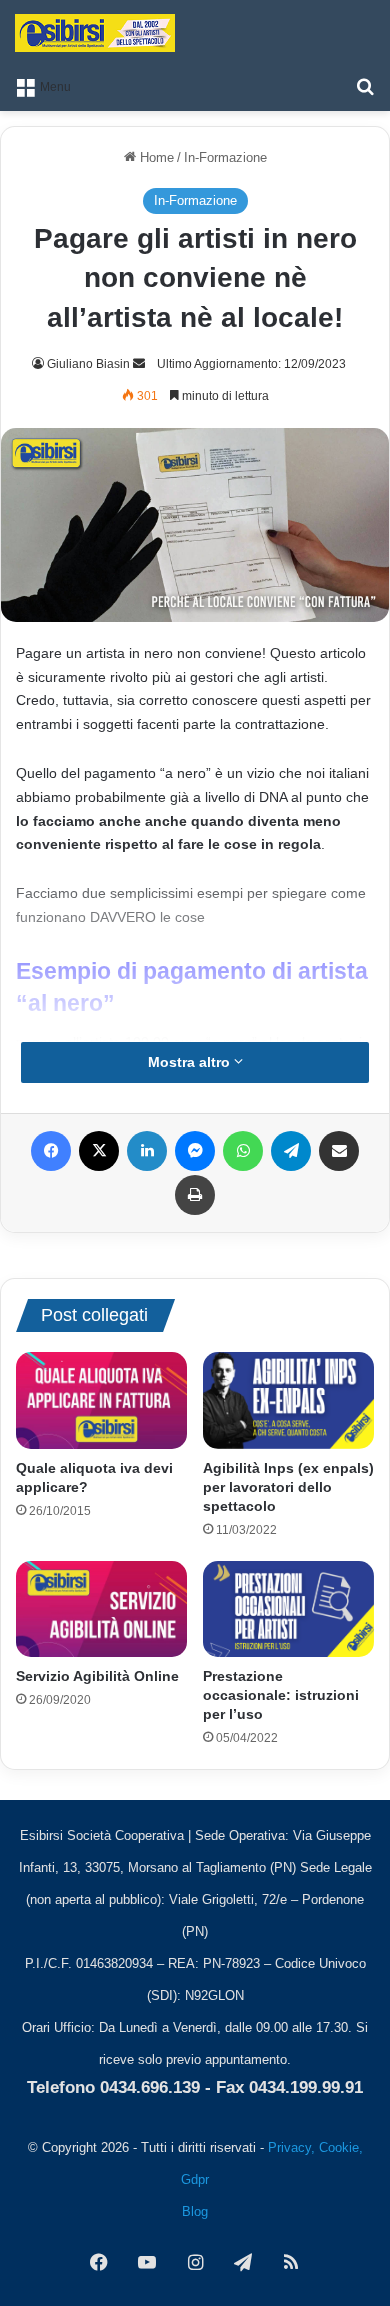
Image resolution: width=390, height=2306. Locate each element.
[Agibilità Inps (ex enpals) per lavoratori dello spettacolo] (288, 1400)
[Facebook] (51, 1151)
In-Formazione (225, 157)
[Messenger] (195, 1151)
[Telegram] (291, 1151)
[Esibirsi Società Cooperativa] (95, 33)
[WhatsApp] (243, 1151)
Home (155, 157)
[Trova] (365, 86)
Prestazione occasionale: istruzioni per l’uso (281, 1695)
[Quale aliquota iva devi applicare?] (101, 1400)
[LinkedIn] (147, 1151)
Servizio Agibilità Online (97, 1676)
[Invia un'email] (139, 364)
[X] (99, 1151)
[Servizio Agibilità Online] (101, 1609)
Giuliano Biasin (88, 364)
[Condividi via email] (339, 1151)
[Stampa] (195, 1195)
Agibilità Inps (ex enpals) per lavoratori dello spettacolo (288, 1487)
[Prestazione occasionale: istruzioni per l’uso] (288, 1609)
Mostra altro (191, 1062)
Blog (195, 2211)
